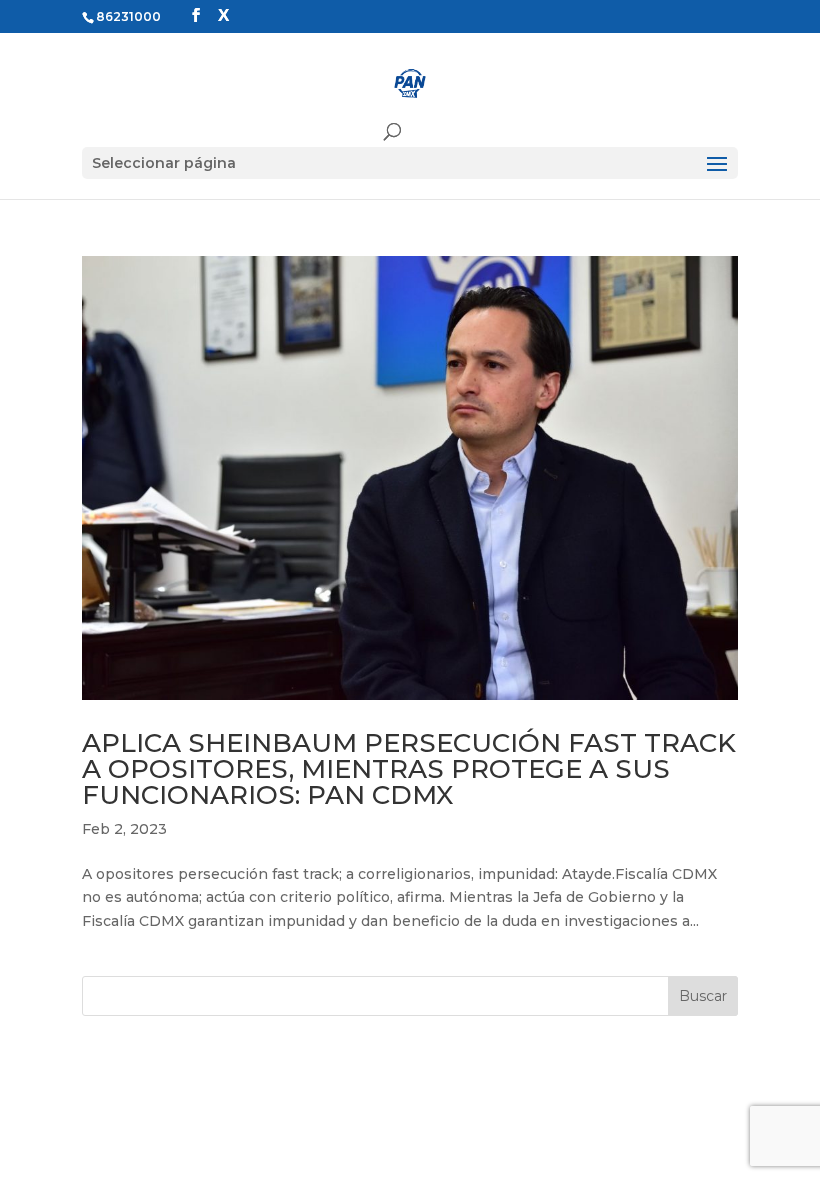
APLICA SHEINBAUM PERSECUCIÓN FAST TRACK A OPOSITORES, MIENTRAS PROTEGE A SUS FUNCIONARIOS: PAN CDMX (409, 769)
